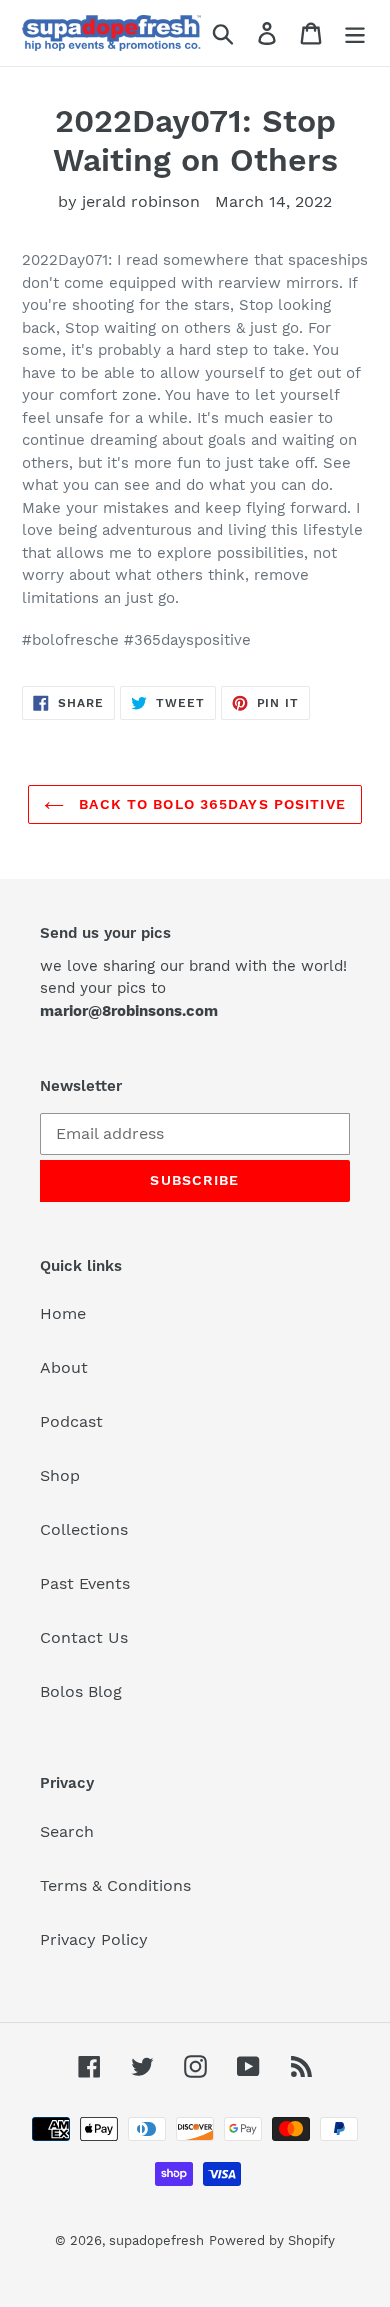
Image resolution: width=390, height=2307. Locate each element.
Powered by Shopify (272, 2240)
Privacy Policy (94, 1939)
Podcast (71, 1421)
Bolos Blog (81, 1691)
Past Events (85, 1583)
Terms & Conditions (115, 1885)
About (64, 1367)
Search (67, 1831)
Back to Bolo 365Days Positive (210, 804)
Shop (60, 1475)
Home (63, 1313)
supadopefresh (156, 2240)
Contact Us (84, 1637)
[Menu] (355, 33)
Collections (84, 1529)
